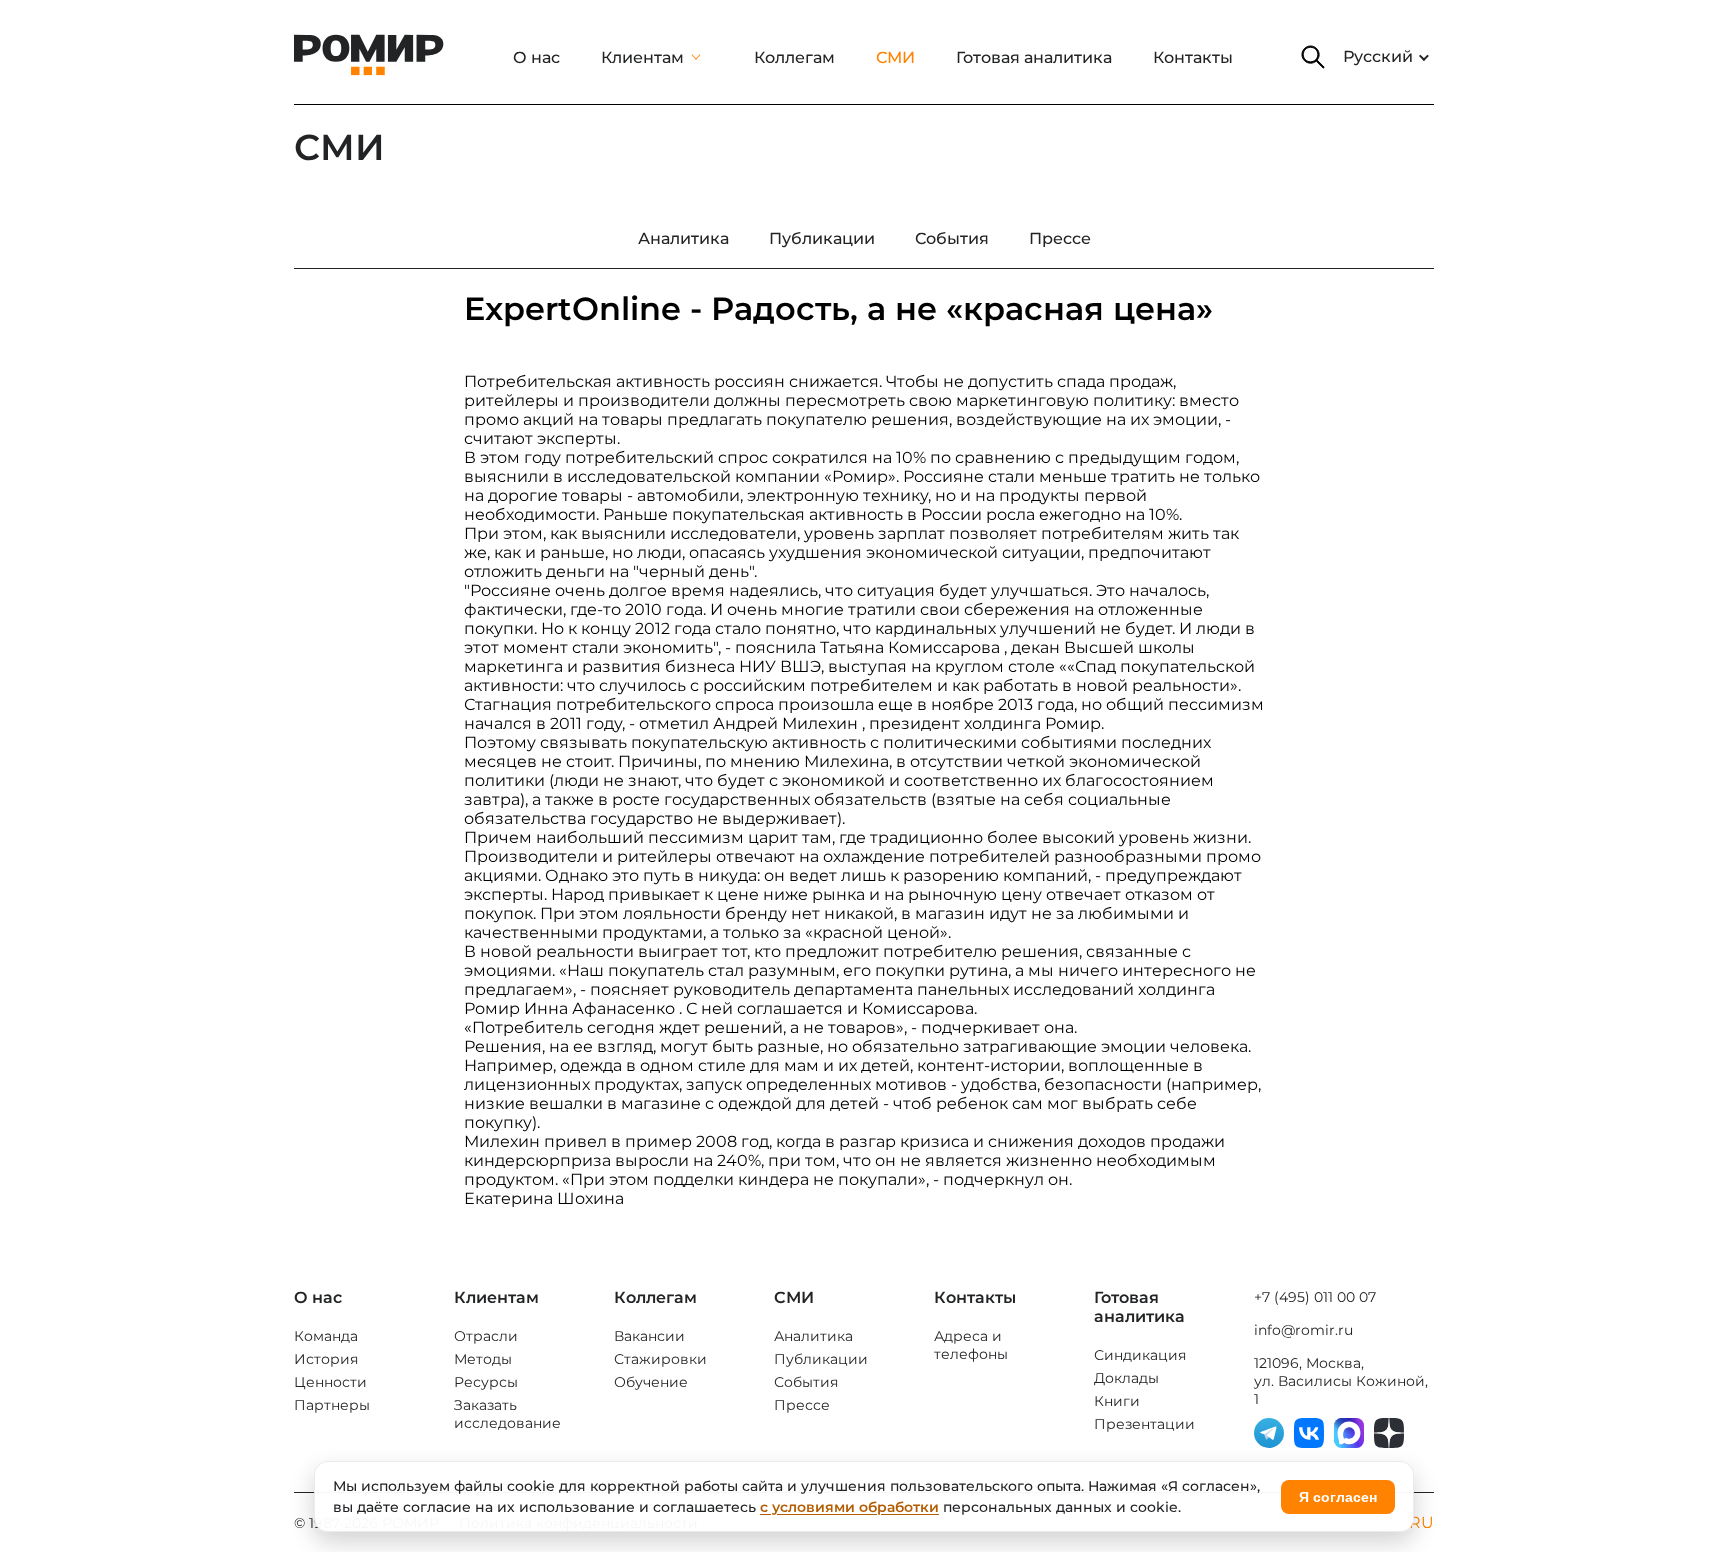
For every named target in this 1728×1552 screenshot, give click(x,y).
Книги (1117, 1401)
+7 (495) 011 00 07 (1315, 1297)
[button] (1313, 57)
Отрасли (486, 1336)
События (806, 1382)
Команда (326, 1336)
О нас (536, 57)
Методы (483, 1359)
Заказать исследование (507, 1414)
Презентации (1144, 1424)
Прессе (802, 1405)
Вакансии (649, 1336)
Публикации (821, 1359)
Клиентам (642, 57)
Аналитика (813, 1336)
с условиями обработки (849, 1507)
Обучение (651, 1382)
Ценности (330, 1382)
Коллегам (794, 57)
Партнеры (332, 1405)
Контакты (1193, 57)
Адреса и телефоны (971, 1345)
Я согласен (1338, 1497)
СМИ (895, 57)
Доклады (1126, 1378)
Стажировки (660, 1359)
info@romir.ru (1303, 1330)
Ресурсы (486, 1382)
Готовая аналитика (1034, 57)
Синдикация (1140, 1355)
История (326, 1359)
